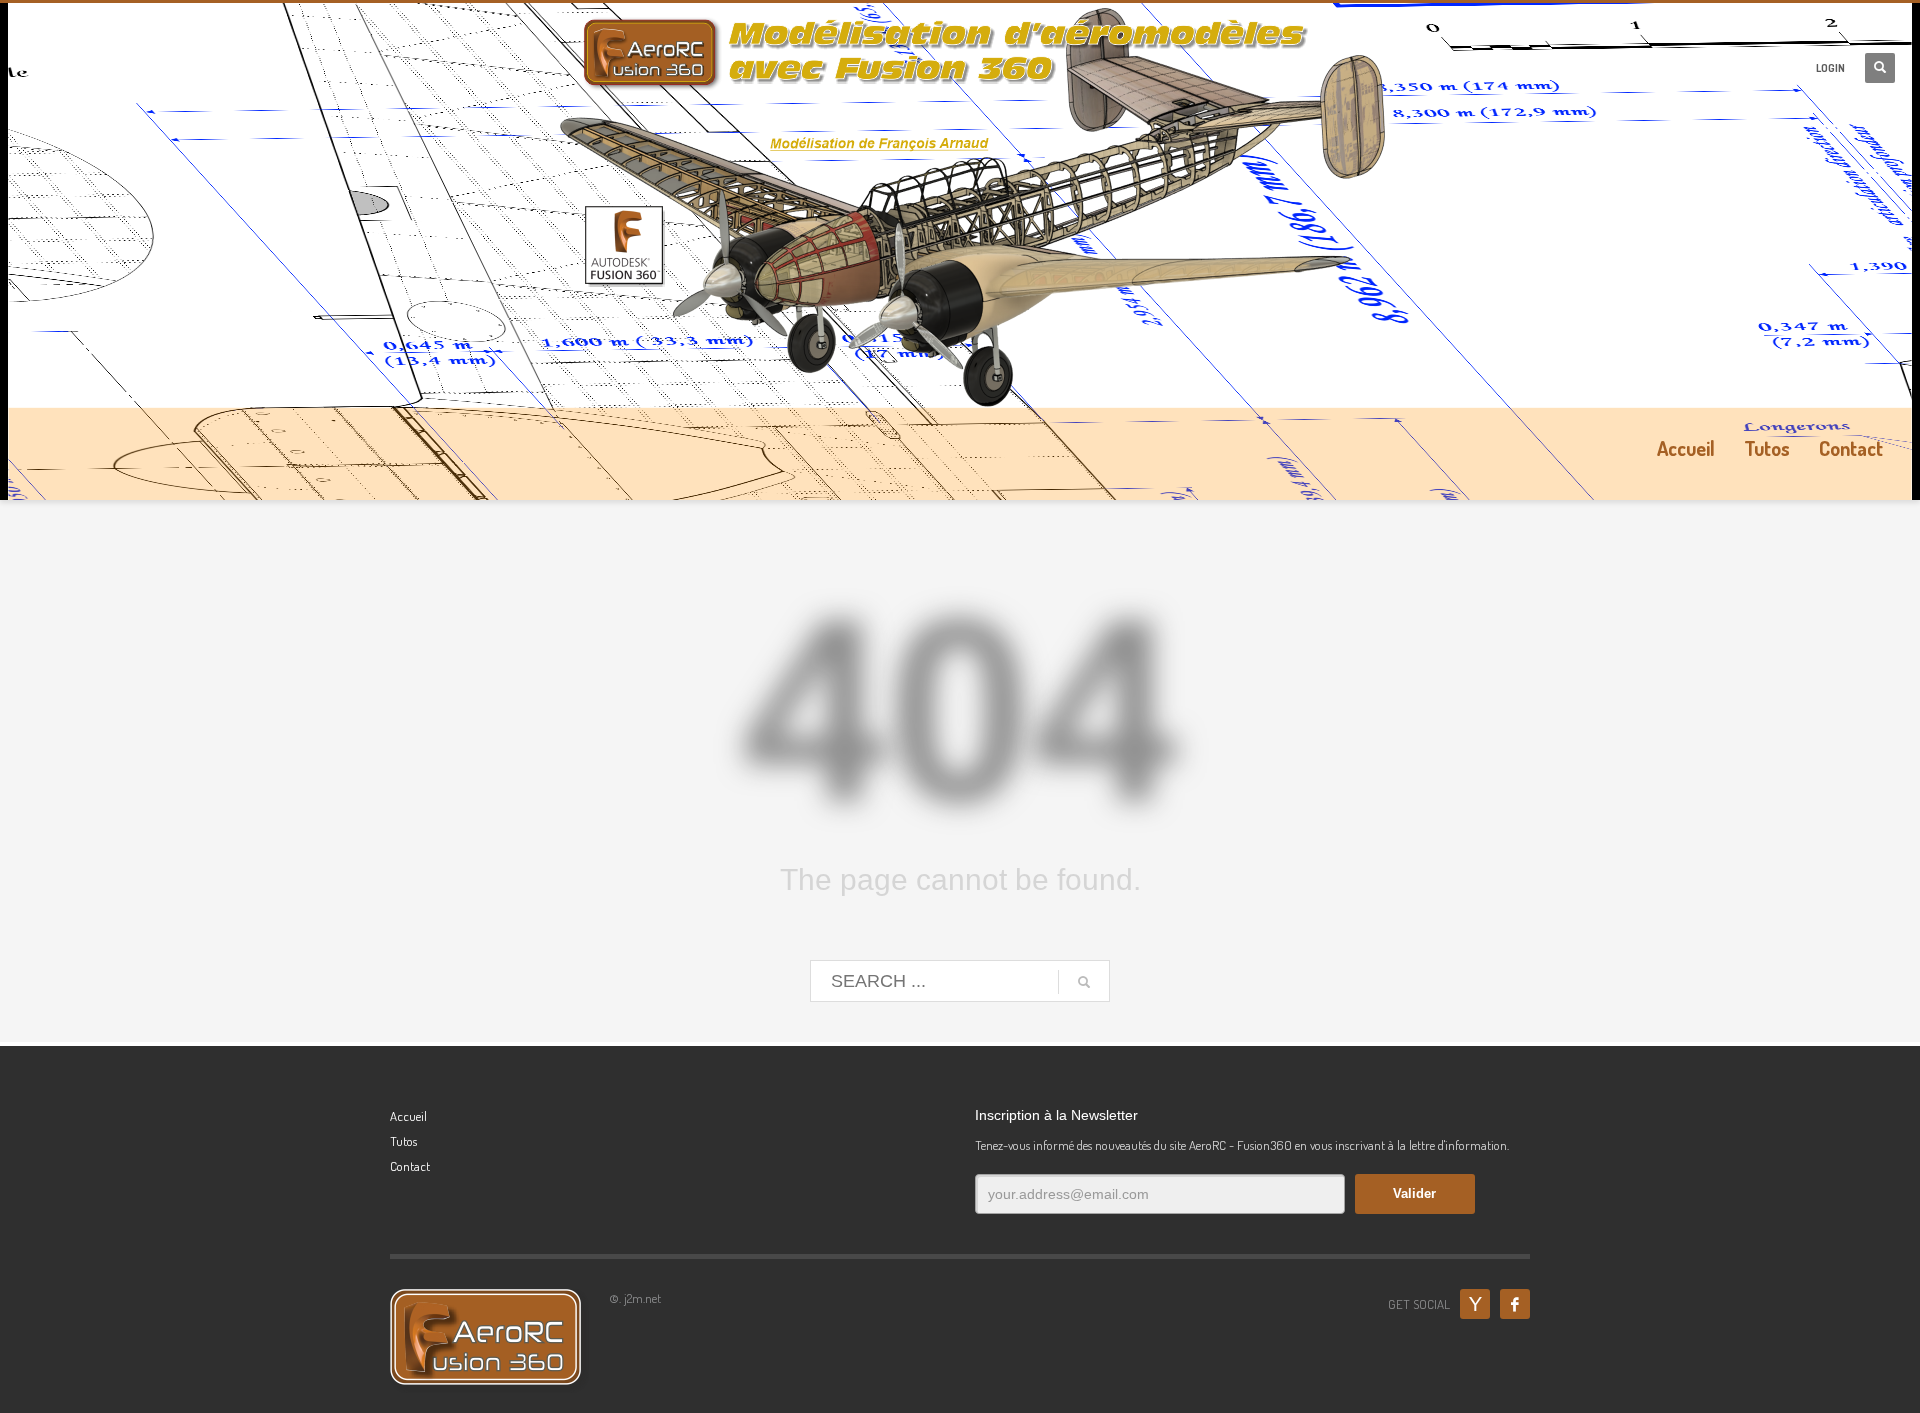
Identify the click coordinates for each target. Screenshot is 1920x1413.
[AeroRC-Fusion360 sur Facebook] (1515, 1304)
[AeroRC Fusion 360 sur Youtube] (1475, 1304)
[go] (1084, 982)
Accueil (408, 1116)
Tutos (403, 1141)
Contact (410, 1166)
